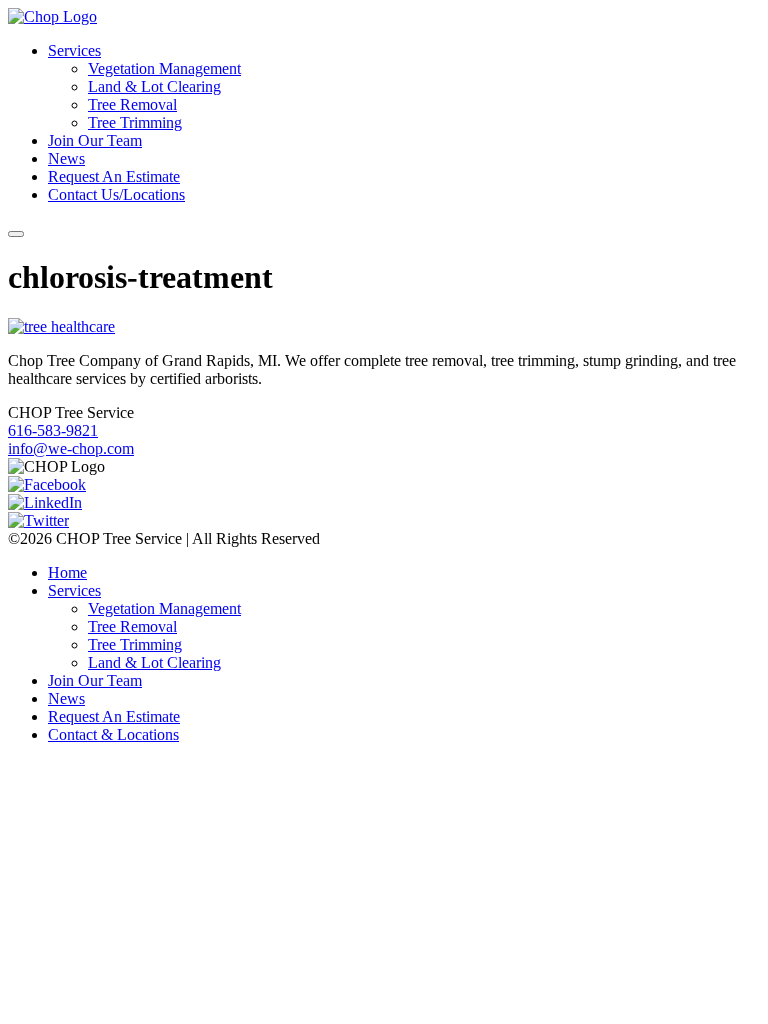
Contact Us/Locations (116, 194)
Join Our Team (95, 140)
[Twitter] (38, 520)
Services (74, 50)
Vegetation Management (164, 68)
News (66, 158)
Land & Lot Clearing (154, 86)
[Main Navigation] (16, 234)
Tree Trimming (135, 122)
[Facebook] (47, 484)
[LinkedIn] (45, 502)
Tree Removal (132, 104)
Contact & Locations (113, 734)
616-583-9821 (53, 430)
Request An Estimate (114, 176)
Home (67, 572)
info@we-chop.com (71, 448)
